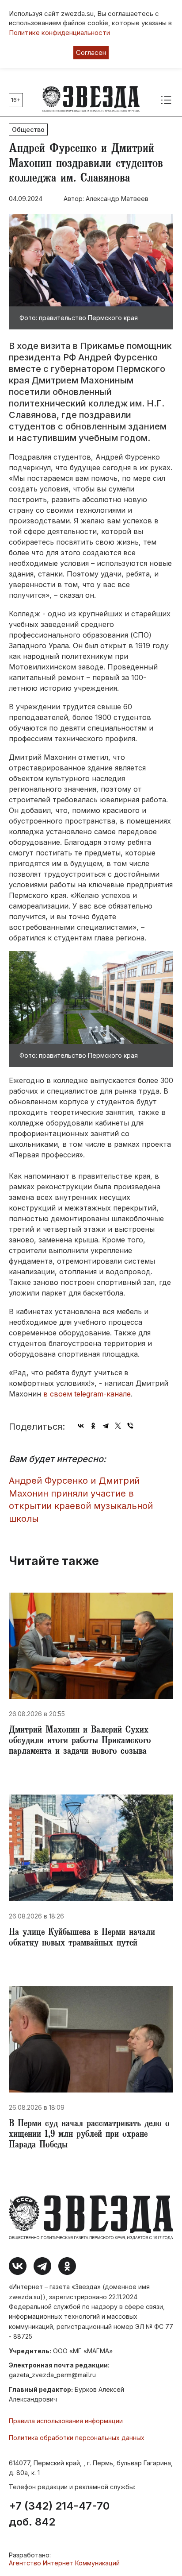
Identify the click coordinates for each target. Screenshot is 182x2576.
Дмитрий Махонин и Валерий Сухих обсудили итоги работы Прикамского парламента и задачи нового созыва (80, 1741)
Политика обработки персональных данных (77, 2438)
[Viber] (130, 1426)
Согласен (91, 52)
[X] (118, 1426)
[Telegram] (106, 1426)
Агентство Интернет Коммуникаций (64, 2563)
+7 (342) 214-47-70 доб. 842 (59, 2514)
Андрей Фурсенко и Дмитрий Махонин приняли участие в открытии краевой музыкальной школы (81, 1500)
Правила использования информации (66, 2421)
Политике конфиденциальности (59, 33)
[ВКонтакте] (81, 1426)
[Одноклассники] (93, 1426)
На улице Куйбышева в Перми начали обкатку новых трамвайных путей (82, 1938)
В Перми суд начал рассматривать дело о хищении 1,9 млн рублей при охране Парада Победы (89, 2135)
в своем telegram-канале (87, 1394)
